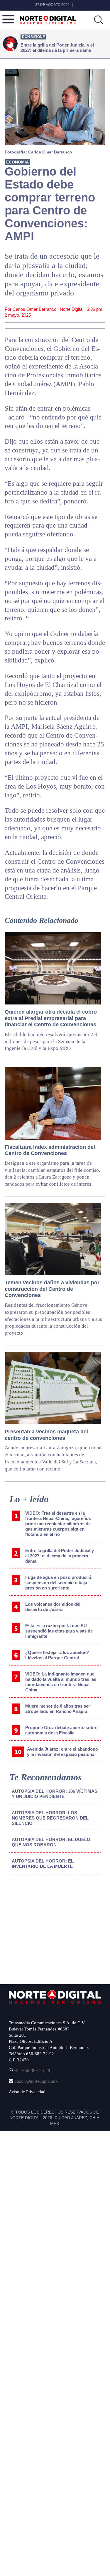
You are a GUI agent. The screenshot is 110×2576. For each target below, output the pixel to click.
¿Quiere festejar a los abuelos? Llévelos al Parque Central (57, 1655)
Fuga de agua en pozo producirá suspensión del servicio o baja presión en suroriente (58, 1583)
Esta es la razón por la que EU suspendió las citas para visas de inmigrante (59, 1631)
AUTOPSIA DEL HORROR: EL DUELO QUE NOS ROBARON (51, 1842)
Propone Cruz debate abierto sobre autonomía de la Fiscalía (61, 1730)
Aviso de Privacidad (27, 2092)
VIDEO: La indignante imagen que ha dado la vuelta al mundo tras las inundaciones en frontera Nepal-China (61, 1682)
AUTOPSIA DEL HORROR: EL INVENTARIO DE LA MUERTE (43, 1864)
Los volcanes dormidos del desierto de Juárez (53, 1607)
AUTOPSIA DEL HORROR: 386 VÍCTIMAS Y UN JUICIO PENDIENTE (55, 1794)
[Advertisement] (53, 1927)
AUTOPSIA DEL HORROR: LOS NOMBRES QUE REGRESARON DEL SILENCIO (50, 1818)
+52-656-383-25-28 (31, 2071)
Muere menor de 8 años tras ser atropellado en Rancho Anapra (58, 1709)
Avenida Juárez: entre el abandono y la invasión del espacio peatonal (62, 1752)
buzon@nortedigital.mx (36, 2081)
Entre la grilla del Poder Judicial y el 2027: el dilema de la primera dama (60, 1556)
